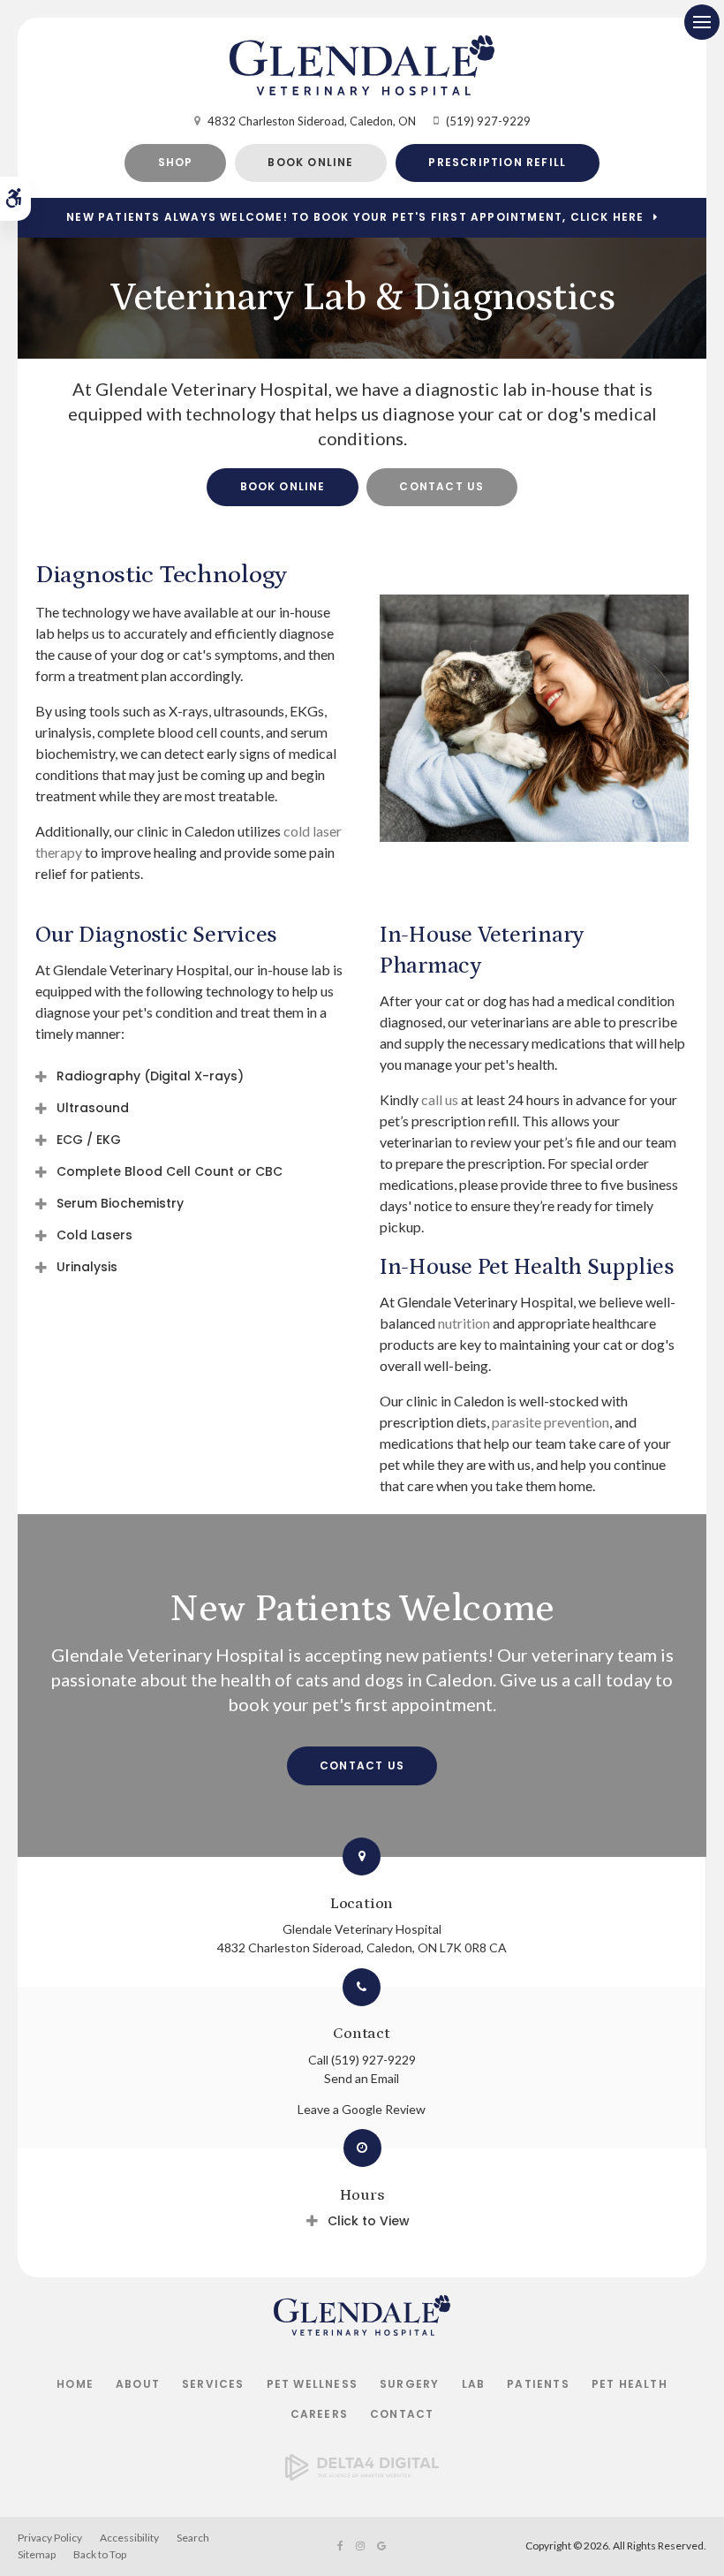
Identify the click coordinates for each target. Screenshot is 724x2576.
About (138, 2384)
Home (75, 2384)
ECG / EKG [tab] (89, 1140)
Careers (319, 2414)
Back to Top (100, 2554)
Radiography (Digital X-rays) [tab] (150, 1076)
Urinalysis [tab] (87, 1267)
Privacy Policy (50, 2538)
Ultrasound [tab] (93, 1108)
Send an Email (362, 2078)
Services (213, 2384)
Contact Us (441, 486)
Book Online (310, 162)
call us (440, 1099)
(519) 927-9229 (488, 121)
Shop (176, 162)
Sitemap (37, 2554)
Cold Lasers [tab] (94, 1235)
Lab (474, 2384)
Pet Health (630, 2384)
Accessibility (129, 2538)
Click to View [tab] (369, 2221)
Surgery (409, 2384)
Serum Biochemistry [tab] (120, 1203)
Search (193, 2538)
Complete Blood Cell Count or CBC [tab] (170, 1171)
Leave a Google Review (362, 2109)
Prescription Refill (497, 162)
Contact (402, 2414)
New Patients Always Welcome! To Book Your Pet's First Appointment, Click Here (355, 217)
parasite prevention (551, 1422)
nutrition (464, 1323)
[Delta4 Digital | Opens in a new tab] (362, 2475)
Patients (538, 2384)
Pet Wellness (312, 2384)
